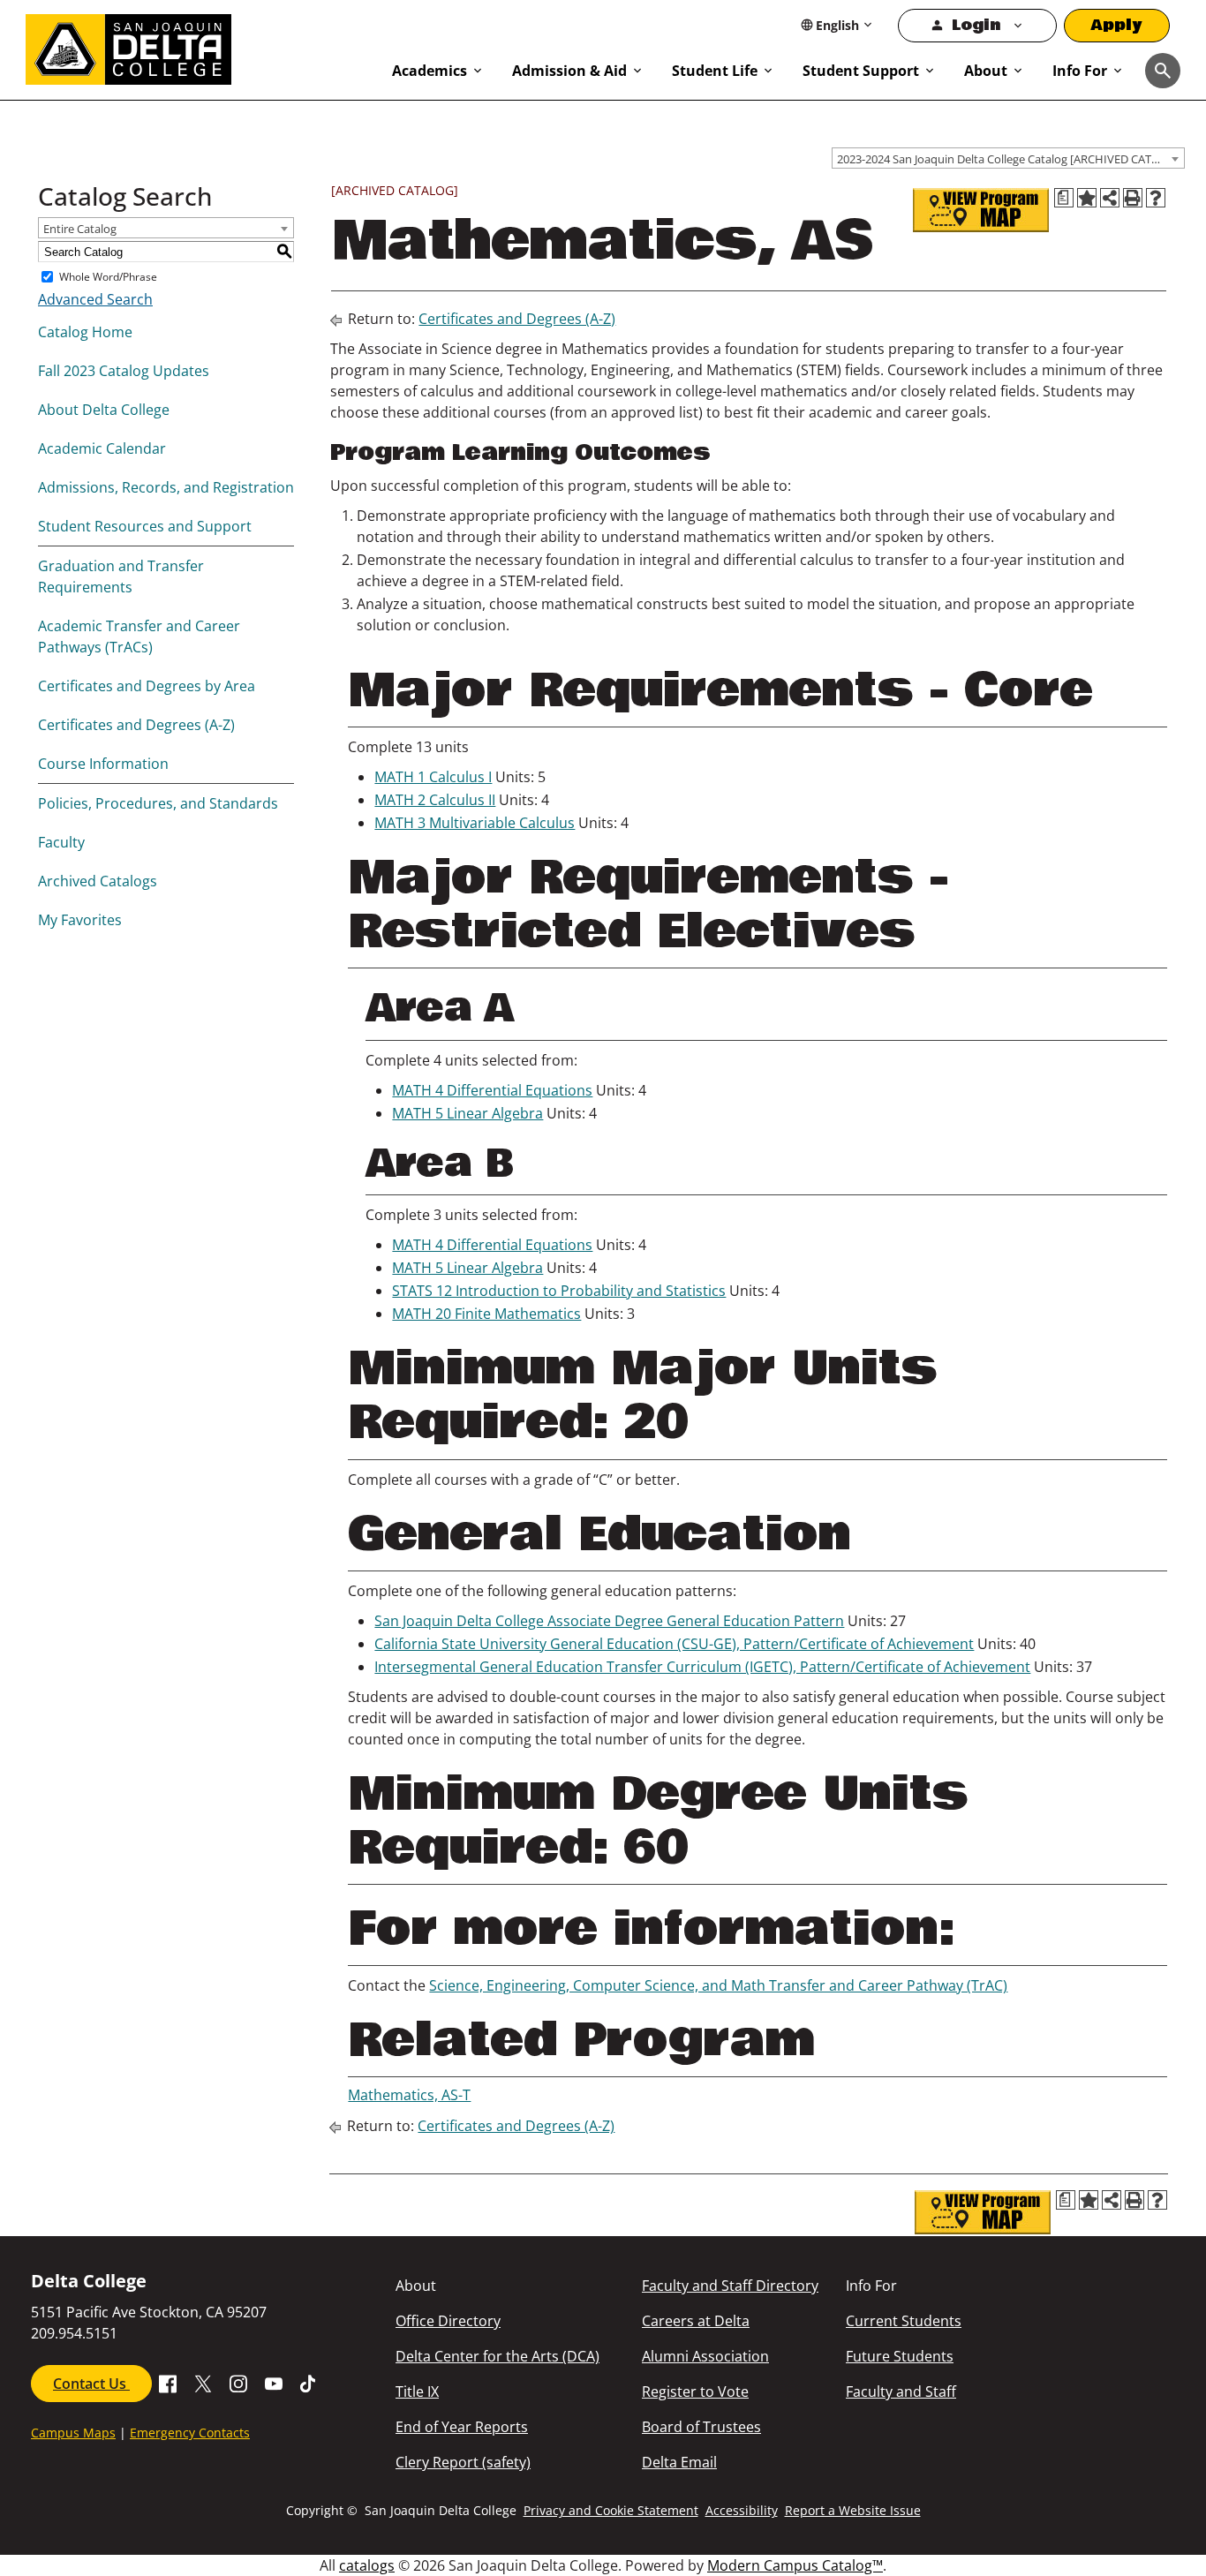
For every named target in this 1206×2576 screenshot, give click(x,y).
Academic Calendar (102, 448)
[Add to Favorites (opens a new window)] (1087, 198)
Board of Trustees (701, 2427)
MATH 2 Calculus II (435, 800)
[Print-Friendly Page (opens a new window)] (1133, 198)
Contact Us (91, 2384)
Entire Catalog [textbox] (80, 229)
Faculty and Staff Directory (730, 2286)
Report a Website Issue (853, 2510)
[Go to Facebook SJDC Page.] (168, 2383)
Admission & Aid (569, 71)
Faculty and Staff (901, 2391)
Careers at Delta (696, 2321)
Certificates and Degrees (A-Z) (136, 725)
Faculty (61, 842)
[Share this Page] (1110, 198)
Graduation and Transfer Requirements (121, 576)
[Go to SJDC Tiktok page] (309, 2383)
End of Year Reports (462, 2427)
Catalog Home (85, 332)
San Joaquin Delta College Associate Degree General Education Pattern (609, 1621)
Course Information (103, 764)
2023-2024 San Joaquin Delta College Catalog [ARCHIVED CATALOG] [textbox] (1010, 159)
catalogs (367, 2565)
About (986, 71)
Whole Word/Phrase (108, 277)
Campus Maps (73, 2433)
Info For (1080, 71)
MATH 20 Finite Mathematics (486, 1314)
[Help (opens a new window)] (1156, 198)
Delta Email (679, 2462)
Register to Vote (695, 2391)
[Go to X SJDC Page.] (203, 2383)
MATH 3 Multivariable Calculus (475, 823)
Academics (430, 71)
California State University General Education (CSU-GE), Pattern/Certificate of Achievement (674, 1644)
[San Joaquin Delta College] (200, 46)
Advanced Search (95, 299)
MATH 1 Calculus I (433, 777)
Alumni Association (705, 2356)
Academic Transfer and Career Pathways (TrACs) (139, 636)
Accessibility (742, 2510)
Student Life (715, 71)
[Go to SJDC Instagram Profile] (238, 2383)
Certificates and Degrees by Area (147, 686)
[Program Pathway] (981, 210)
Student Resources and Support (145, 526)
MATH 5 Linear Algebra (467, 1113)
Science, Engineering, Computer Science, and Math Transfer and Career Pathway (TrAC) (718, 1985)
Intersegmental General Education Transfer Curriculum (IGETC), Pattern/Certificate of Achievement (702, 1667)
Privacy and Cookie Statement (611, 2510)
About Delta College (104, 410)
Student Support (861, 71)
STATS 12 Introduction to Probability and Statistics (559, 1291)
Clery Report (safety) (463, 2462)
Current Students (904, 2321)
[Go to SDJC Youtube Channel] (274, 2383)
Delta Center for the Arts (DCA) (497, 2356)
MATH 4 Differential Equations (492, 1090)
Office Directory (448, 2321)
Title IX (417, 2391)
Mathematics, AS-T (409, 2095)
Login (976, 25)
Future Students (900, 2356)
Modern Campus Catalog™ (795, 2565)
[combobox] (1008, 158)
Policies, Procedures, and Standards (158, 803)
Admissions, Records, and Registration (166, 487)
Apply (1117, 25)
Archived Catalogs (98, 881)
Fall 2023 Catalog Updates (124, 371)
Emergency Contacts (190, 2433)
